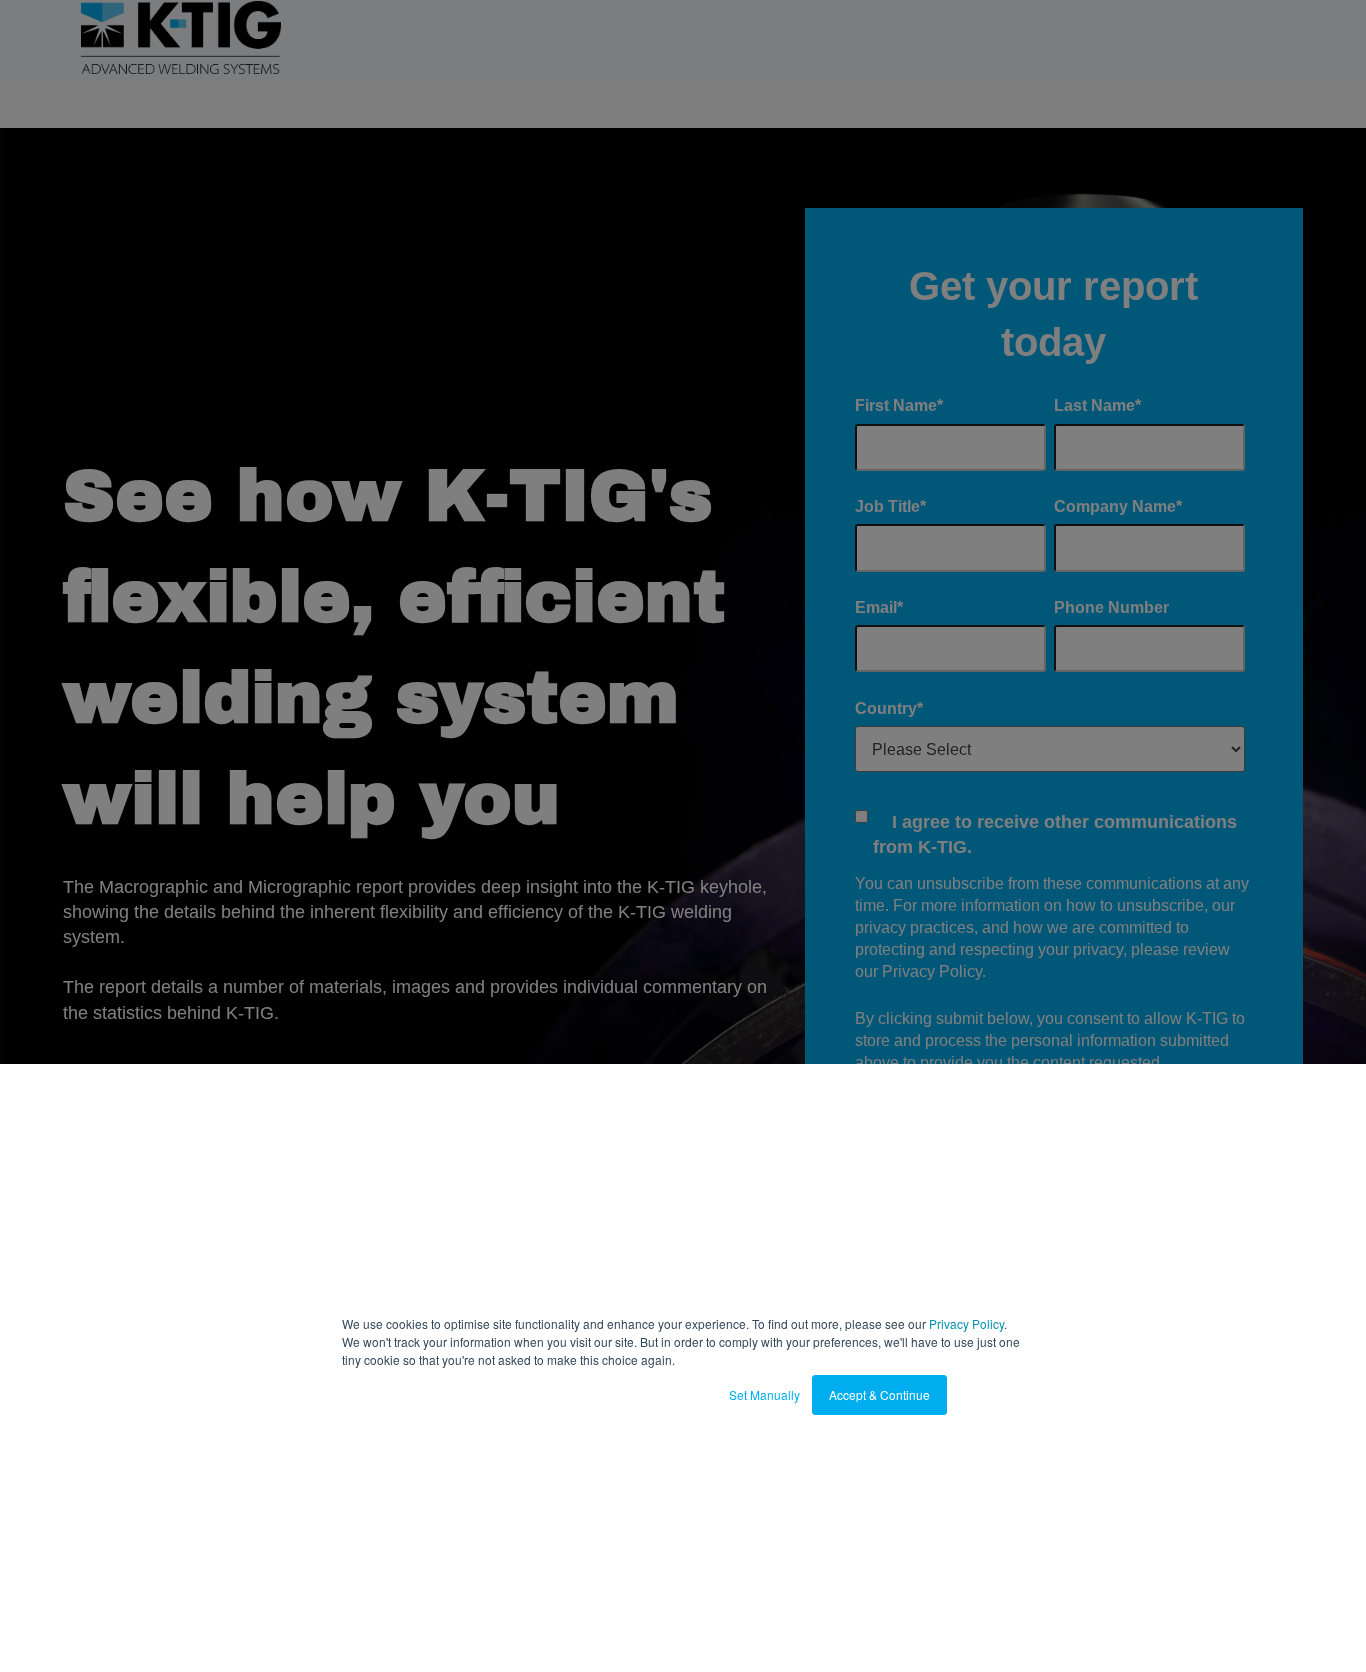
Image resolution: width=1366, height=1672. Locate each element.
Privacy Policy (966, 1323)
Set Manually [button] (764, 1394)
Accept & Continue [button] (879, 1394)
